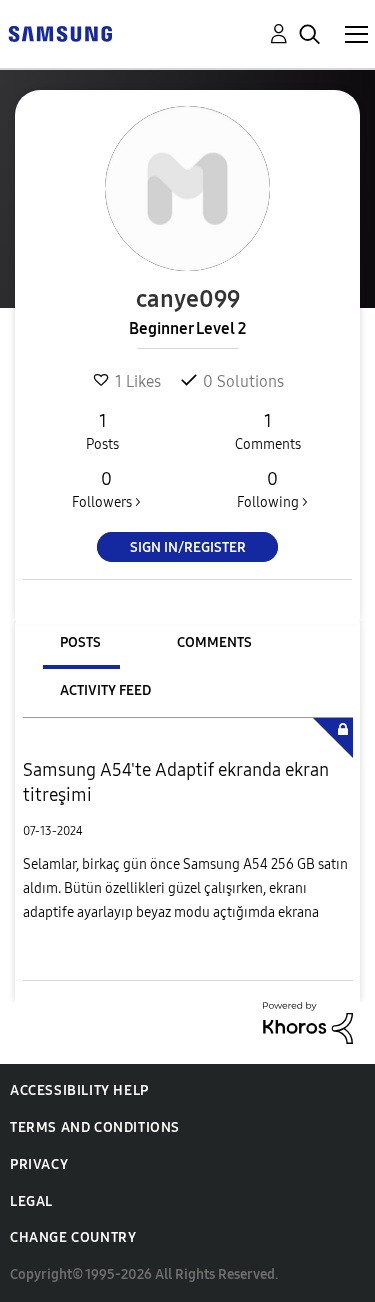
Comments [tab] (214, 642)
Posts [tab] (80, 642)
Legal (31, 1201)
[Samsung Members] (60, 32)
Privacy (39, 1164)
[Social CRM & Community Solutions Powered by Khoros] (308, 1021)
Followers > (106, 489)
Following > (272, 489)
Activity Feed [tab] (105, 690)
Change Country (73, 1237)
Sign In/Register (188, 547)
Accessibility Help (79, 1090)
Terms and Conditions (95, 1127)
